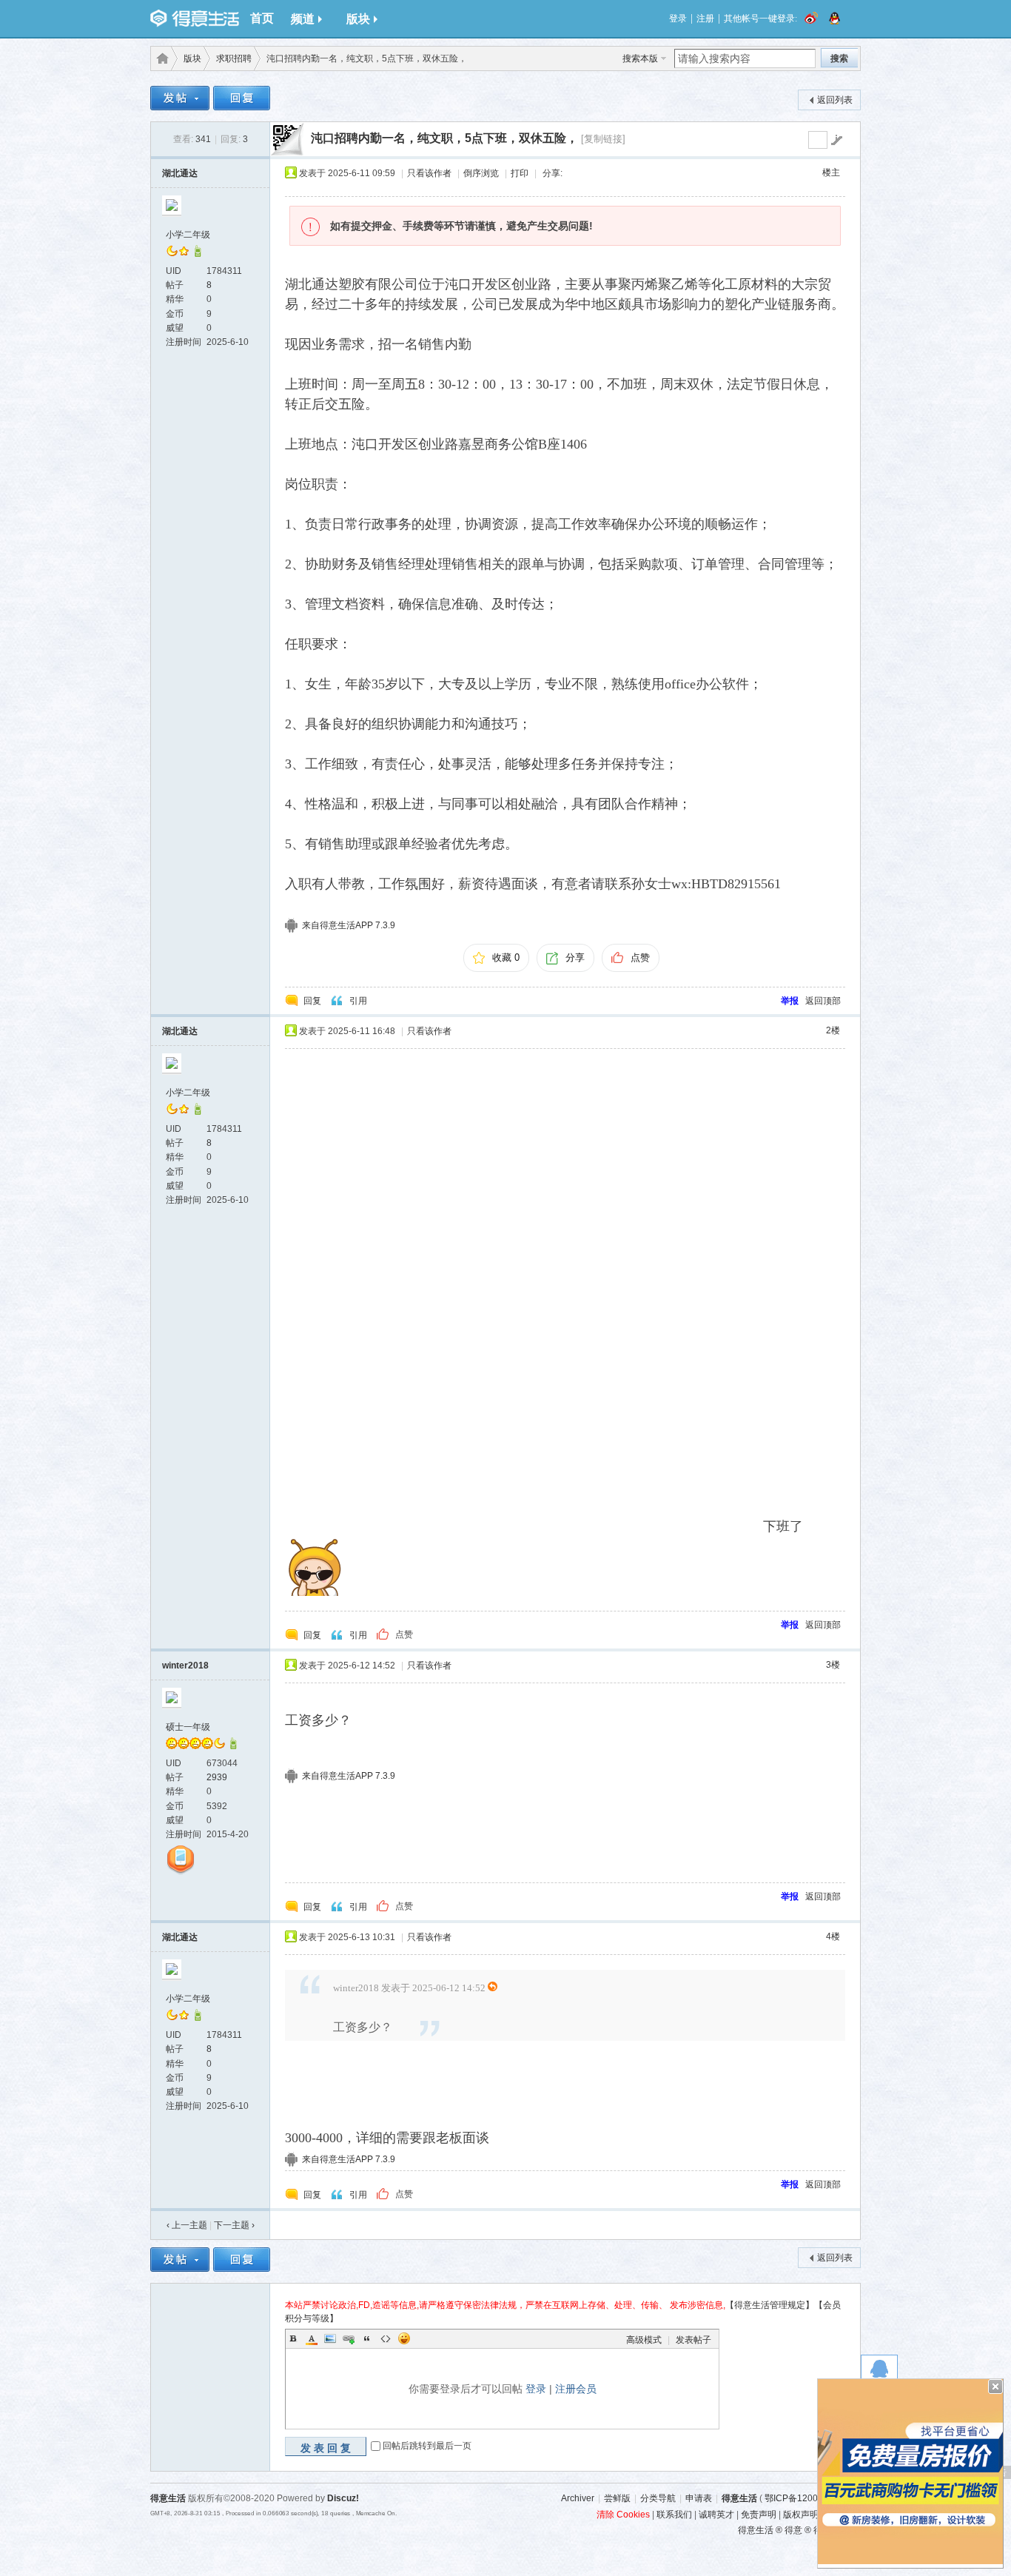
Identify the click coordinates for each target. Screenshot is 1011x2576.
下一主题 (234, 2225)
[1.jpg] (522, 1294)
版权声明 (801, 2515)
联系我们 (674, 2515)
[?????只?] (198, 254)
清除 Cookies (623, 2515)
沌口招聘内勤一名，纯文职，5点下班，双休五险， (444, 138)
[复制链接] (603, 139)
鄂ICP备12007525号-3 (810, 2498)
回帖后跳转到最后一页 (427, 2446)
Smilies (404, 2338)
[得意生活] (195, 19)
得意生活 (739, 2498)
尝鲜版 (617, 2498)
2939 (217, 1777)
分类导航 (658, 2498)
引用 (358, 1001)
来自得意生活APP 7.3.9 (349, 925)
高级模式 (644, 2340)
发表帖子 (693, 2340)
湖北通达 (180, 173)
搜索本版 (640, 58)
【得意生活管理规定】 (770, 2305)
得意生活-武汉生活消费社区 (160, 58)
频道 (303, 19)
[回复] (242, 100)
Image (330, 2338)
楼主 (831, 172)
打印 (520, 173)
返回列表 (835, 100)
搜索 (839, 58)
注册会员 (576, 2389)
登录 (678, 19)
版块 (358, 19)
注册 (705, 19)
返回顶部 (823, 1001)
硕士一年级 (188, 1727)
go (836, 140)
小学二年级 (188, 235)
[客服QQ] (879, 2373)
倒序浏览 (481, 173)
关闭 (995, 2387)
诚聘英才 (716, 2515)
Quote (367, 2338)
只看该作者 (429, 173)
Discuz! (343, 2498)
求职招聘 (234, 58)
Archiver (578, 2498)
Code (386, 2338)
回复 (312, 1001)
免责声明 (759, 2515)
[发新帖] (180, 100)
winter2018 (185, 1666)
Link (349, 2338)
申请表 (699, 2498)
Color (312, 2338)
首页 (262, 18)
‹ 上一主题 (187, 2225)
